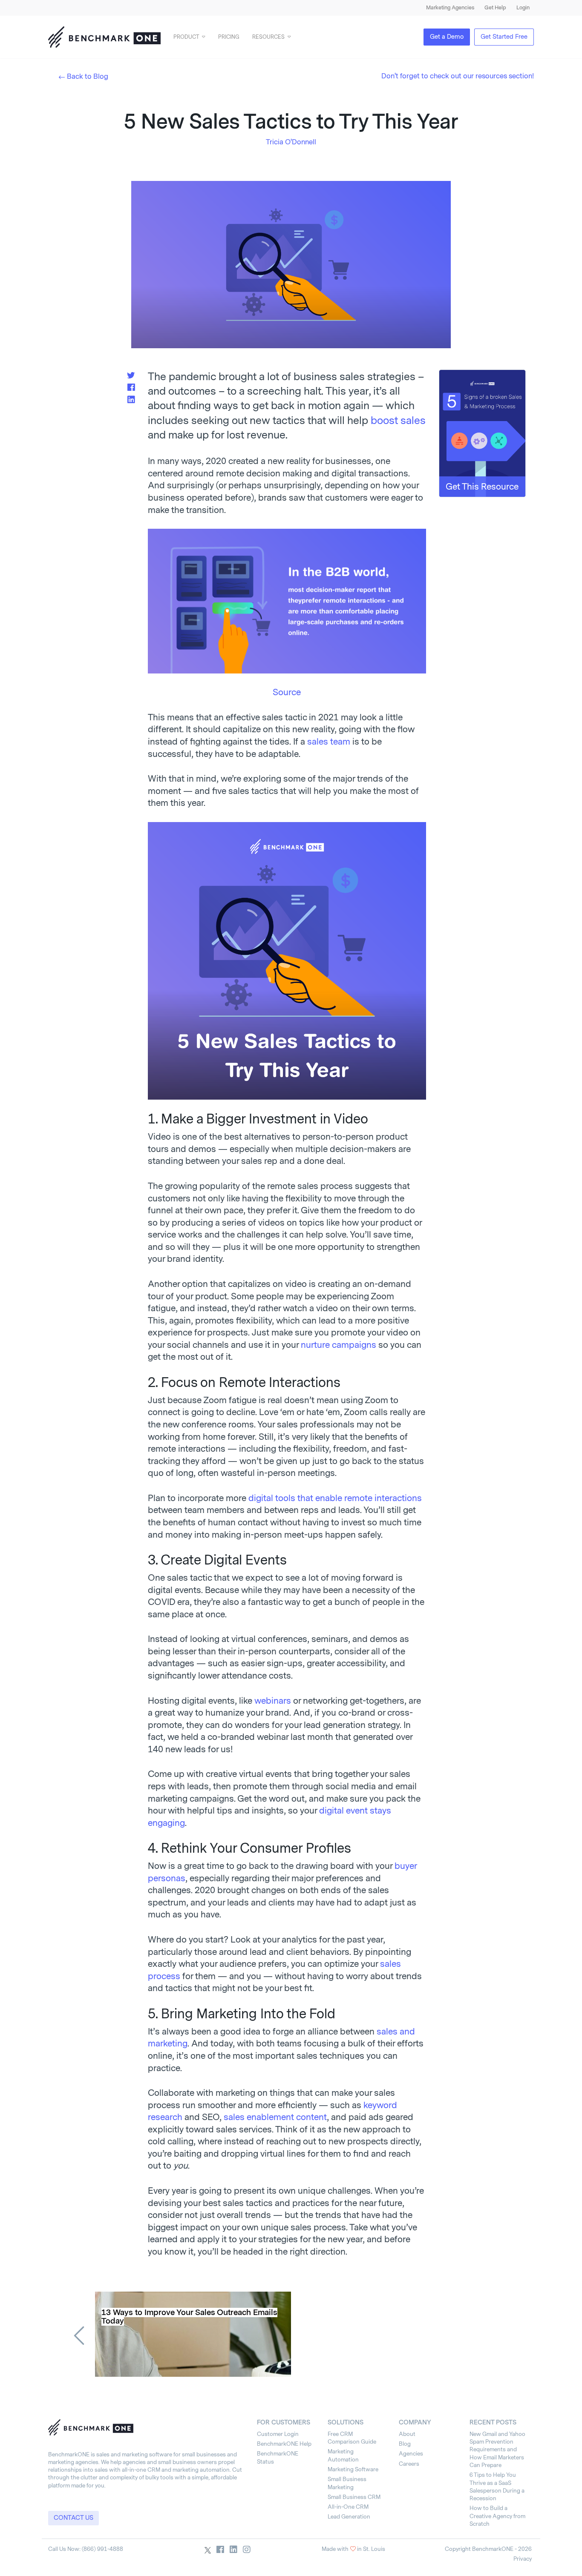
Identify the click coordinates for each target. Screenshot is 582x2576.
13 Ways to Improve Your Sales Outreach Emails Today (189, 2317)
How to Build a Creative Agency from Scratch (497, 2516)
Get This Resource (482, 487)
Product (186, 37)
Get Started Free (504, 37)
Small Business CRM (354, 2497)
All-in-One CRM (348, 2507)
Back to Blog (88, 76)
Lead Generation (349, 2517)
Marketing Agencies (450, 8)
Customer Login (278, 2434)
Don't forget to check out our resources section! (458, 76)
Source (287, 692)
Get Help (495, 8)
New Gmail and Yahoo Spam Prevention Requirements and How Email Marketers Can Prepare (497, 2450)
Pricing (229, 37)
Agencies (411, 2454)
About (407, 2434)
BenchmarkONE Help (284, 2444)
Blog (405, 2444)
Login (523, 8)
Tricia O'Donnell (291, 142)
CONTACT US (73, 2518)
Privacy (523, 2559)
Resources (268, 37)
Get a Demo (447, 37)
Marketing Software (353, 2469)
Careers (409, 2464)
